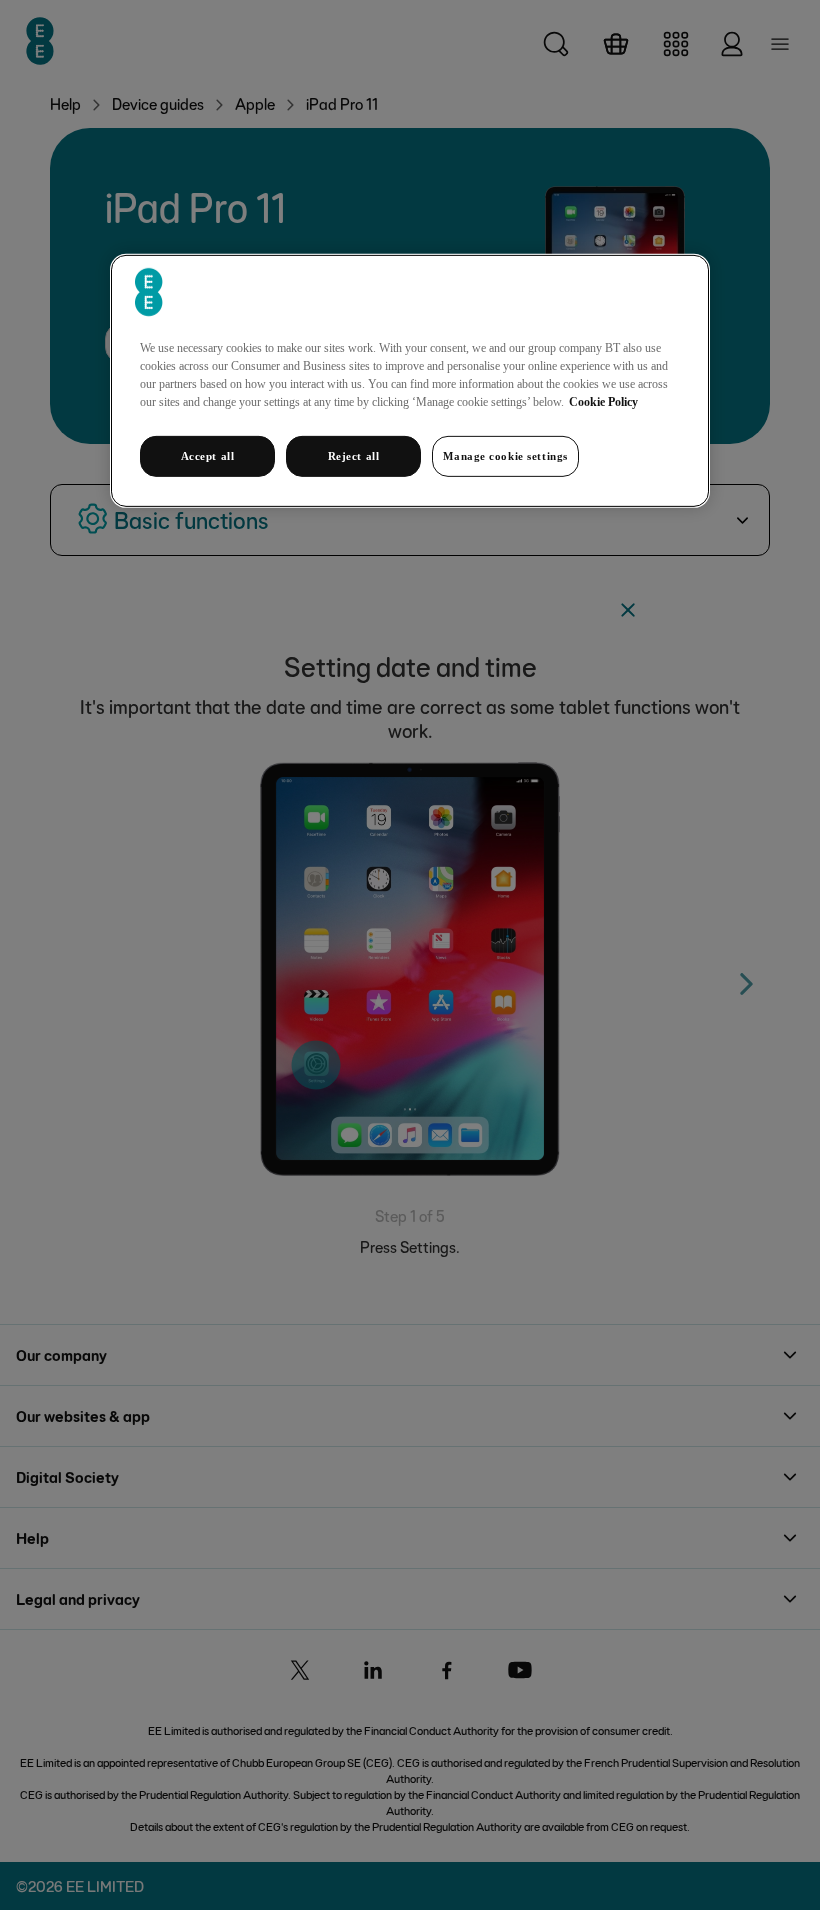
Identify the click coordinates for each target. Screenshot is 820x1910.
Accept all (208, 455)
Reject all (354, 455)
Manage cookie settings (505, 455)
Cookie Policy (603, 401)
